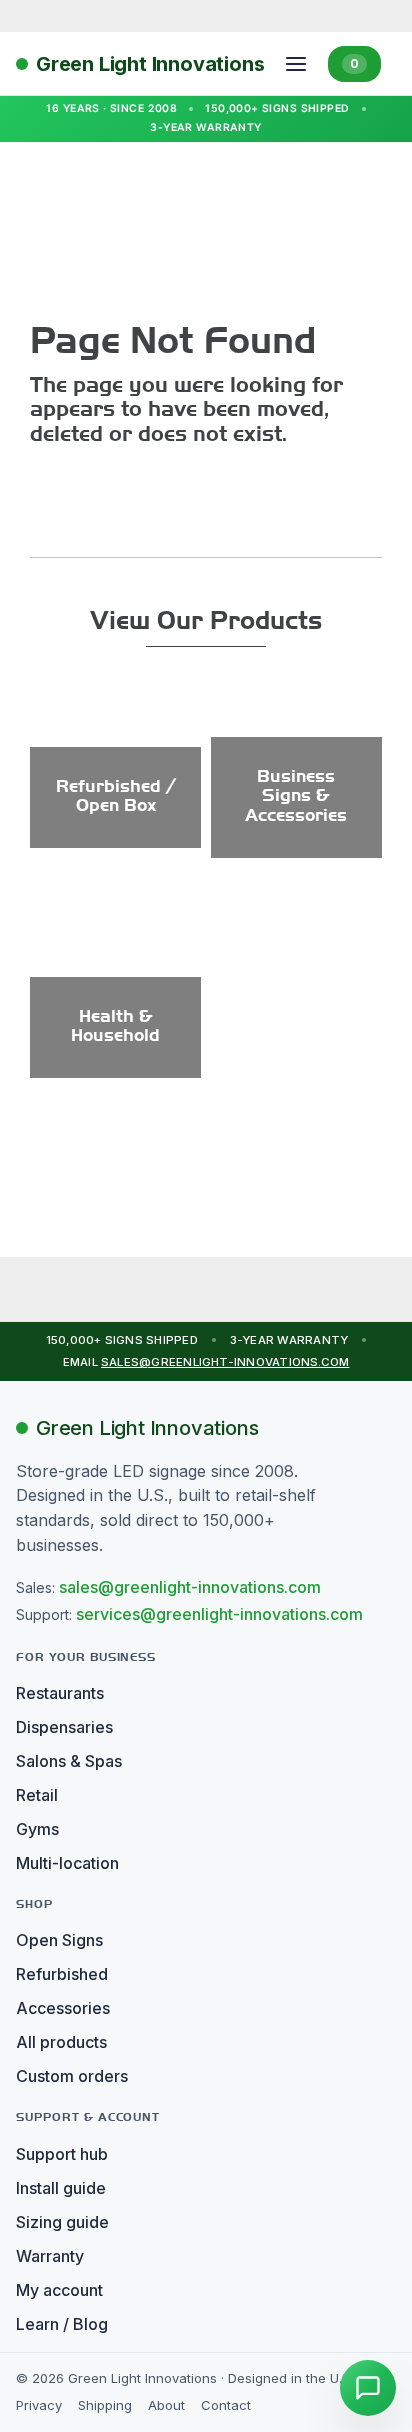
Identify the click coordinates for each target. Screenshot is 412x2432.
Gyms (37, 1829)
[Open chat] (368, 2388)
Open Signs (59, 1940)
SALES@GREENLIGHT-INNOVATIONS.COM (225, 1362)
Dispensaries (64, 1727)
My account (59, 2290)
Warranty (50, 2256)
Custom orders (72, 2076)
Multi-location (67, 1863)
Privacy (39, 2405)
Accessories (63, 2008)
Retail (37, 1795)
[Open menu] (296, 64)
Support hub (62, 2154)
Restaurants (60, 1693)
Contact (226, 2405)
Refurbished (62, 1974)
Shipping (105, 2405)
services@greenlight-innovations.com (219, 1614)
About (166, 2405)
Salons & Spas (69, 1761)
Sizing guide (62, 2222)
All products (61, 2042)
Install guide (61, 2188)
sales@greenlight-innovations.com (190, 1587)
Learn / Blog (62, 2324)
